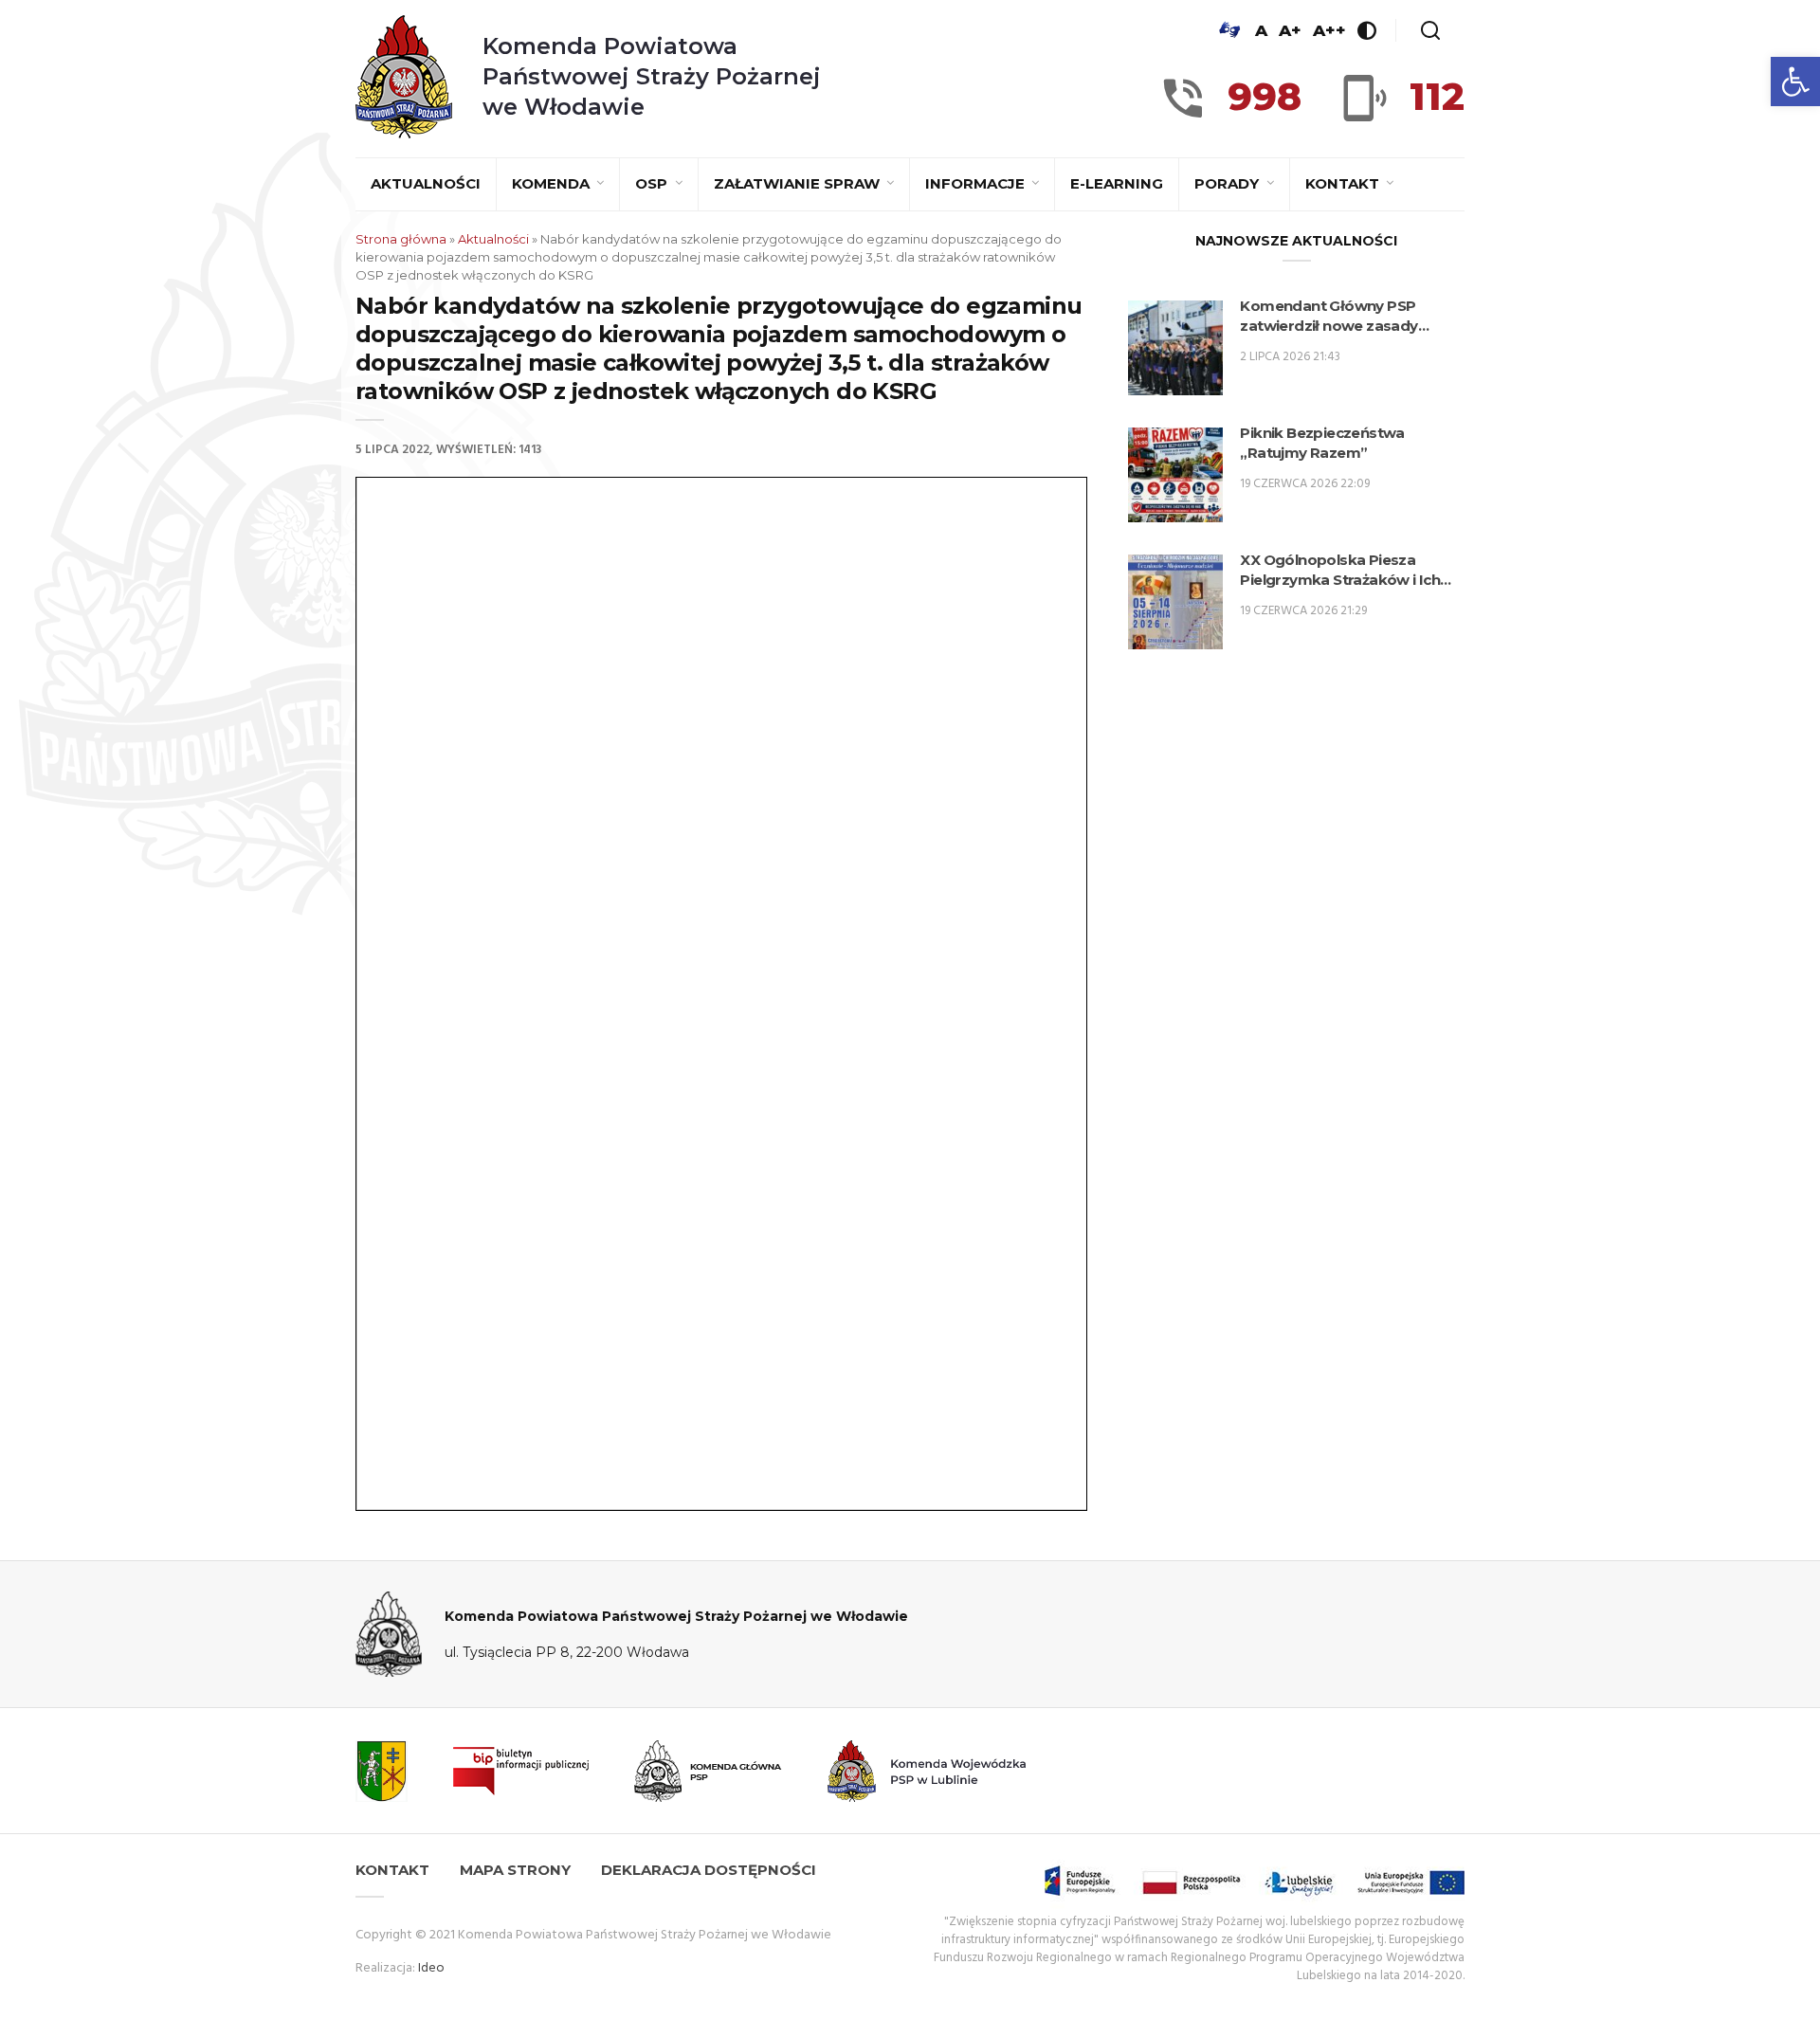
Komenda (553, 183)
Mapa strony (515, 1870)
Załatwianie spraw (799, 183)
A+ (1290, 30)
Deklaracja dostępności (709, 1870)
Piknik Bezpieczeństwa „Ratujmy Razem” (1322, 443)
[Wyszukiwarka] (1430, 30)
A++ (1329, 30)
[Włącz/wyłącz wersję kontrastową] (1367, 30)
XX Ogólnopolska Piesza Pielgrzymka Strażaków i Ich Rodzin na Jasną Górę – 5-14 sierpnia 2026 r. (1340, 570)
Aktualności (426, 183)
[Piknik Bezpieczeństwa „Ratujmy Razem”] (1175, 475)
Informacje (977, 183)
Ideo (431, 1968)
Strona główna (401, 239)
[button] (1795, 82)
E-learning (1117, 183)
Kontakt (1344, 183)
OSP (653, 183)
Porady (1228, 183)
